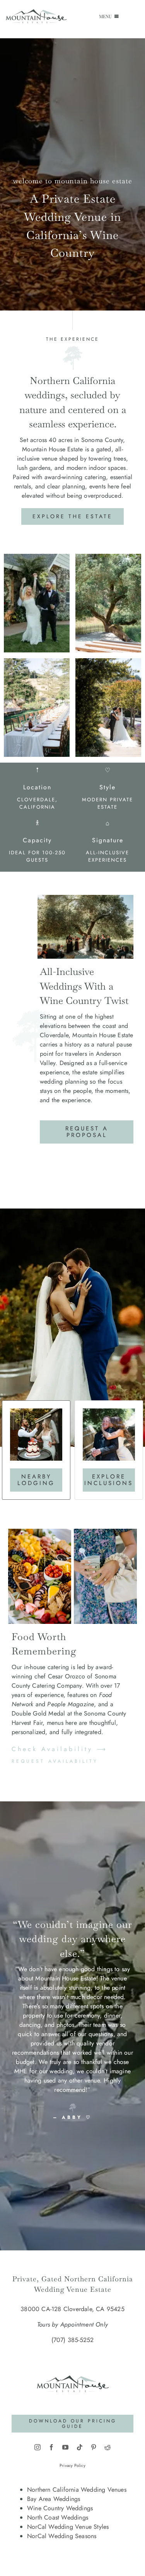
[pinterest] (94, 2447)
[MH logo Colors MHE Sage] (73, 2367)
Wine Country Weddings (60, 2508)
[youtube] (65, 2447)
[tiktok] (80, 2447)
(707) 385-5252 (73, 2340)
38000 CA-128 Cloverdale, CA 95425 (72, 2309)
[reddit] (107, 2447)
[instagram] (38, 2447)
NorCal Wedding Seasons (62, 2536)
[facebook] (51, 2447)
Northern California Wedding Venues (77, 2490)
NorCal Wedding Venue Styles (68, 2527)
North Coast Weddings (58, 2517)
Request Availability (55, 1761)
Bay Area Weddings (54, 2499)
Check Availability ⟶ (60, 1749)
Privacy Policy (72, 2465)
